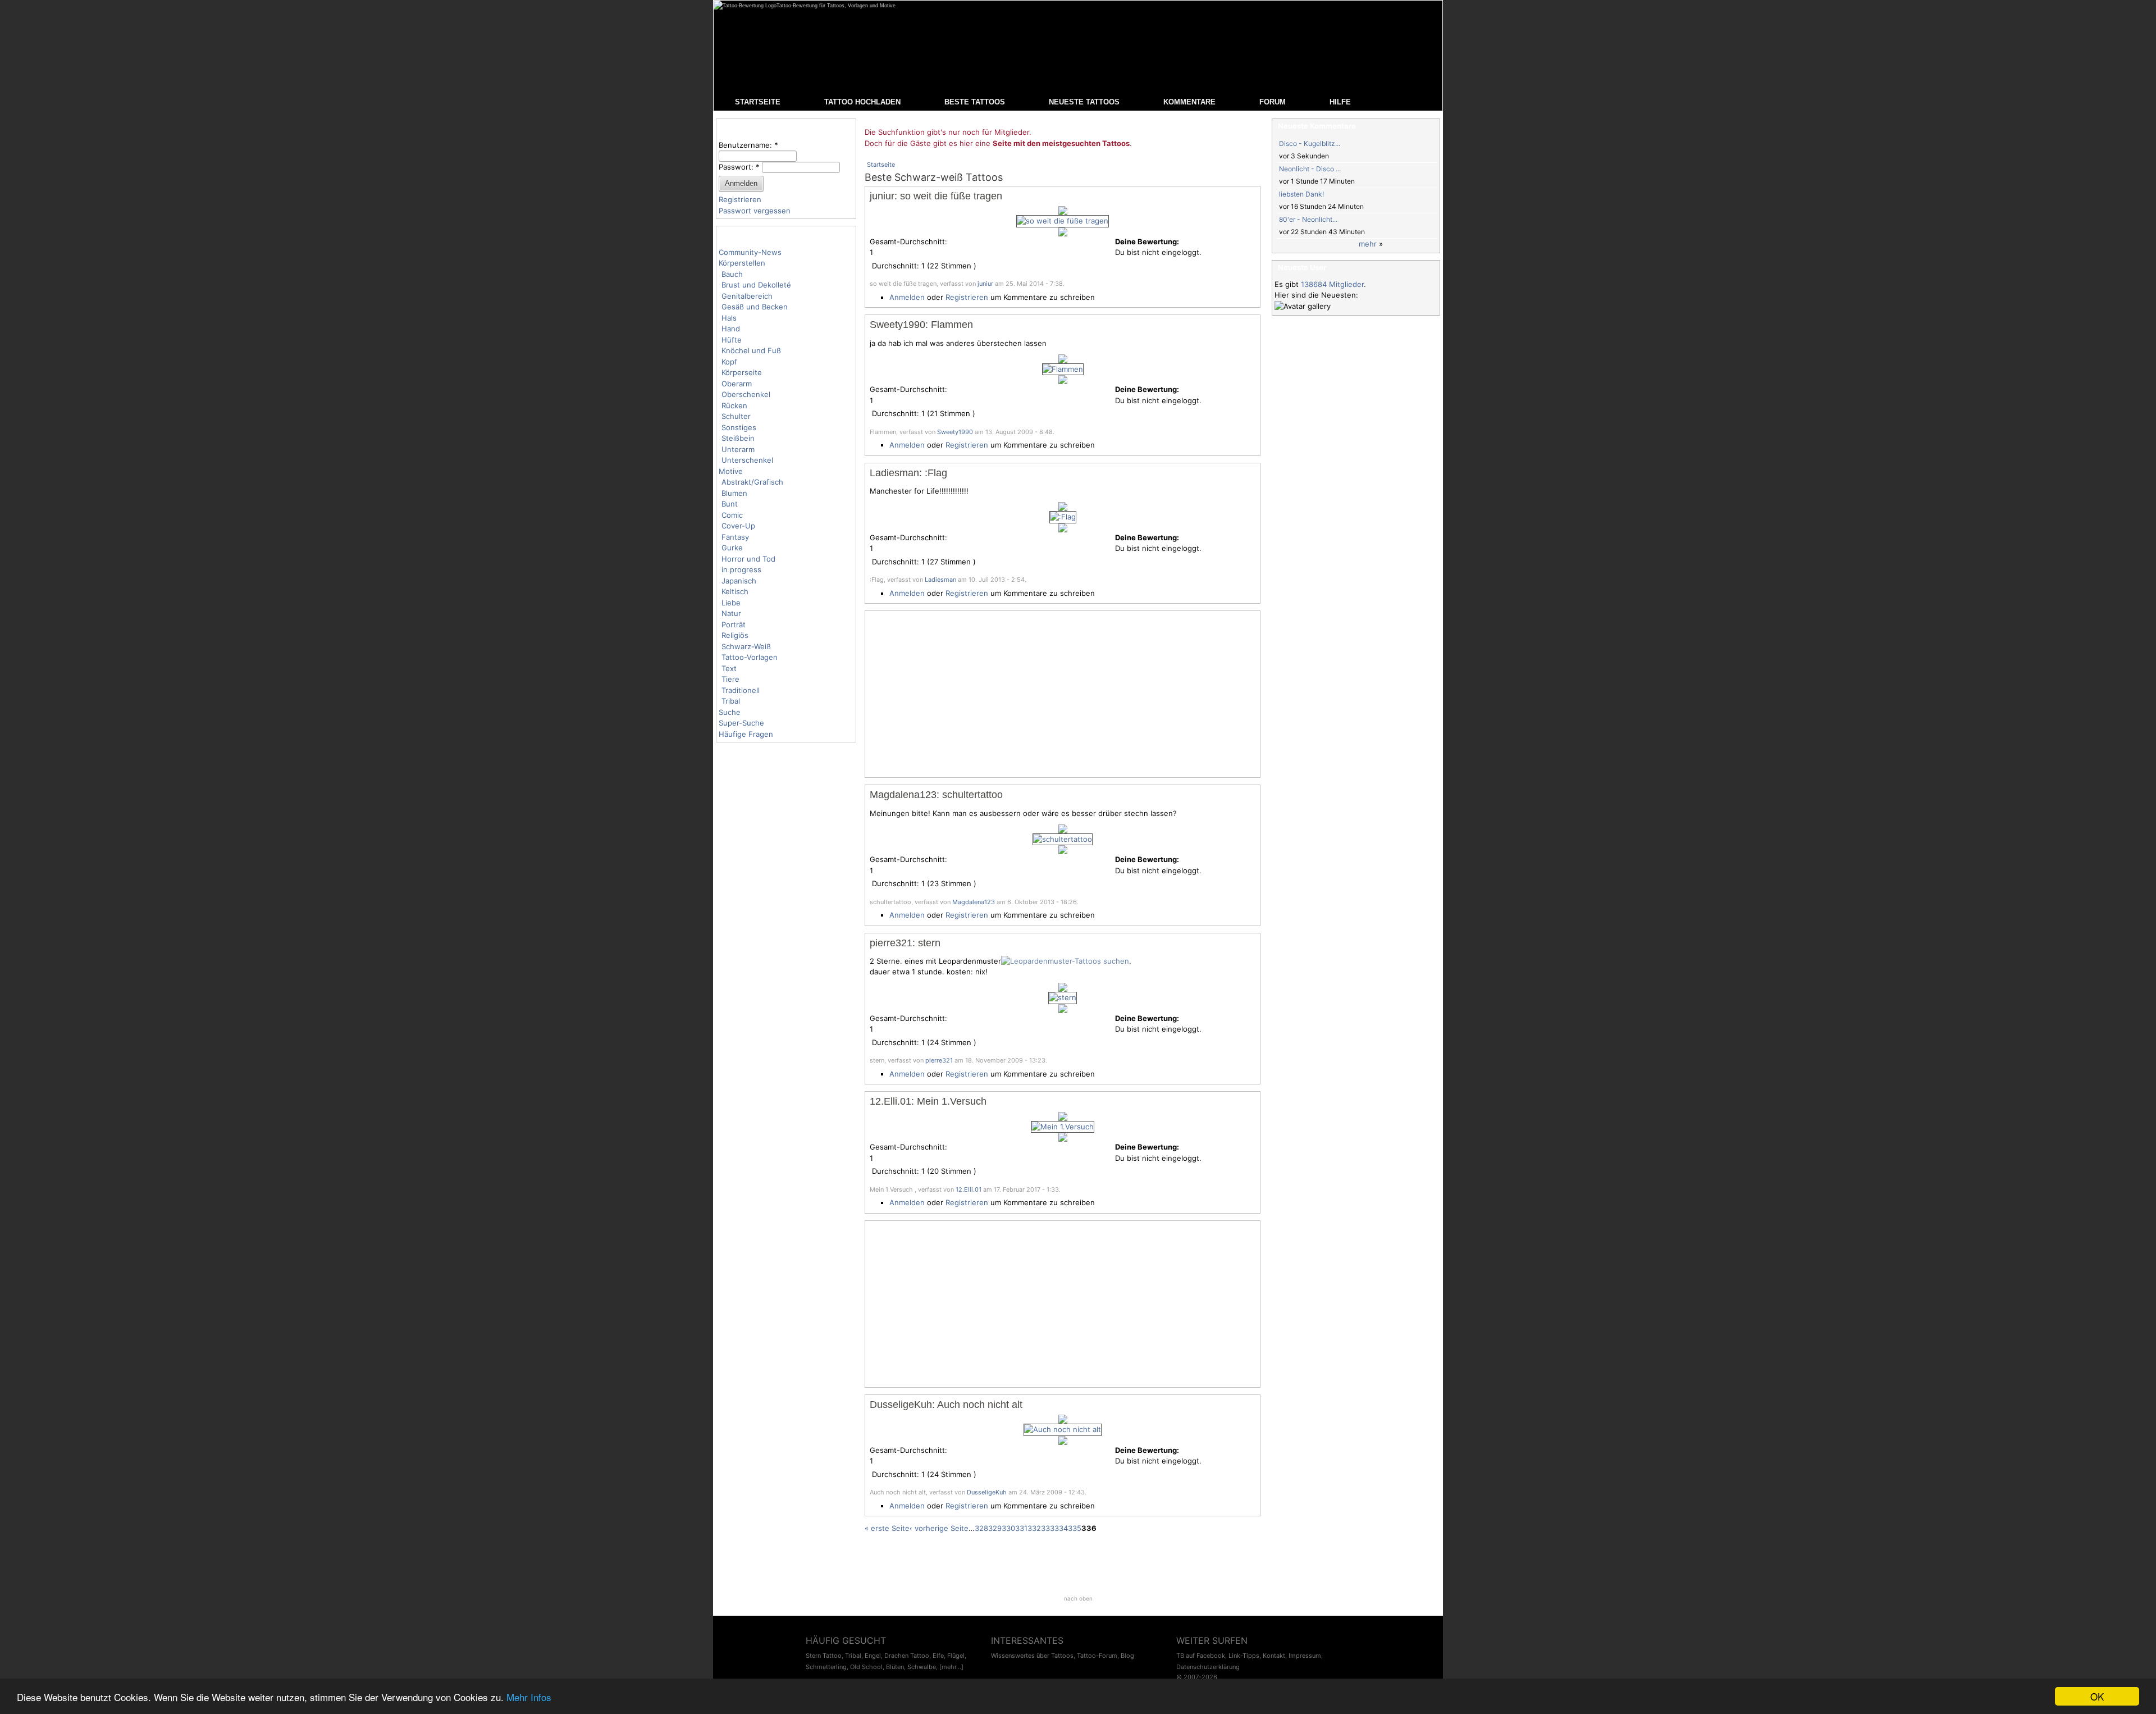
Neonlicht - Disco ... (1310, 169)
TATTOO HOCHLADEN (862, 102)
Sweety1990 (955, 432)
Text (729, 668)
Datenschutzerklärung (1208, 1667)
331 (1021, 1528)
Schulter (736, 416)
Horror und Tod (748, 559)
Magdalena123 (974, 902)
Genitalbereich (747, 296)
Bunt (730, 504)
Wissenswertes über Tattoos (1032, 1656)
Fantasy (735, 537)
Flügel (956, 1656)
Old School (866, 1667)
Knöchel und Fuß (751, 350)
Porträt (734, 624)
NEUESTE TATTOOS (1084, 102)
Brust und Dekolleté (756, 285)
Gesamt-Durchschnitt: (908, 241)
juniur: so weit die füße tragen (936, 196)
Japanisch (739, 581)
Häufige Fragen (746, 734)
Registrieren (740, 199)
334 (1061, 1528)
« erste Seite (887, 1528)
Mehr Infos (529, 1697)
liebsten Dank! (1301, 194)
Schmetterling (826, 1667)
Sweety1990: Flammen (921, 325)
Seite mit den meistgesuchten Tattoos (1061, 143)
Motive (731, 471)
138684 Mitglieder (1332, 284)
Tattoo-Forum (1097, 1656)
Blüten (895, 1667)
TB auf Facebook (1201, 1656)
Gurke (732, 548)
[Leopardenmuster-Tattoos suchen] (1065, 961)
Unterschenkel (747, 460)
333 (1048, 1528)
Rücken (734, 405)
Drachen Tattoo (907, 1656)
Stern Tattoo (824, 1656)
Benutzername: (748, 145)
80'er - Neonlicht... (1308, 219)
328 (981, 1528)
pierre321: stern (905, 943)
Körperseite (742, 372)
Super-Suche (741, 723)
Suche (730, 712)
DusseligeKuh (987, 1492)
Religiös (735, 635)
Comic (732, 515)
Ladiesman (940, 580)
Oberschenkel (746, 394)
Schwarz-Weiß (746, 646)
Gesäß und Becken (755, 307)
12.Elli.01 (969, 1189)
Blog (1127, 1656)
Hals (729, 318)
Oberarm (737, 384)
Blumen (734, 493)
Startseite (881, 165)
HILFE (1340, 102)
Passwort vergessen (755, 211)
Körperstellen (742, 263)
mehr (1368, 244)
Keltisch (735, 591)
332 (1034, 1528)
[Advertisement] (1063, 694)
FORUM (1273, 102)
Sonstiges (739, 427)
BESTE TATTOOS (975, 102)
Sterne (888, 961)
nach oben (1078, 1598)
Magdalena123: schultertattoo (936, 795)
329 (995, 1528)
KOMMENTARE (1189, 102)
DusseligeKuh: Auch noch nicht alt (946, 1405)
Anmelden (907, 297)
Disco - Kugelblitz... (1310, 143)
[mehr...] (951, 1667)
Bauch (732, 274)
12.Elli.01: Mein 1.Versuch (928, 1101)
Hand (731, 329)
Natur (731, 613)
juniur (985, 284)
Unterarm (738, 449)
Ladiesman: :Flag (908, 473)
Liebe (731, 603)
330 (1008, 1528)
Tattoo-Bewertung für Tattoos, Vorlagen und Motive (836, 6)
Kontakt (1274, 1656)
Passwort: (739, 167)
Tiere (730, 679)
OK (2097, 1696)
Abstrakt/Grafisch (752, 482)
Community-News (750, 252)
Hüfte (732, 340)
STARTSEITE (758, 102)
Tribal (731, 701)
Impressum (1305, 1656)
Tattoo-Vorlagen (750, 657)
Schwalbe (922, 1667)
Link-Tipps (1244, 1656)
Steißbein (738, 438)
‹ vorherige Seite (939, 1528)
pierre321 (939, 1060)
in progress (741, 569)
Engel (873, 1656)
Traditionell (741, 690)
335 (1075, 1528)
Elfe (938, 1656)
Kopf (729, 362)
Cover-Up (738, 526)
